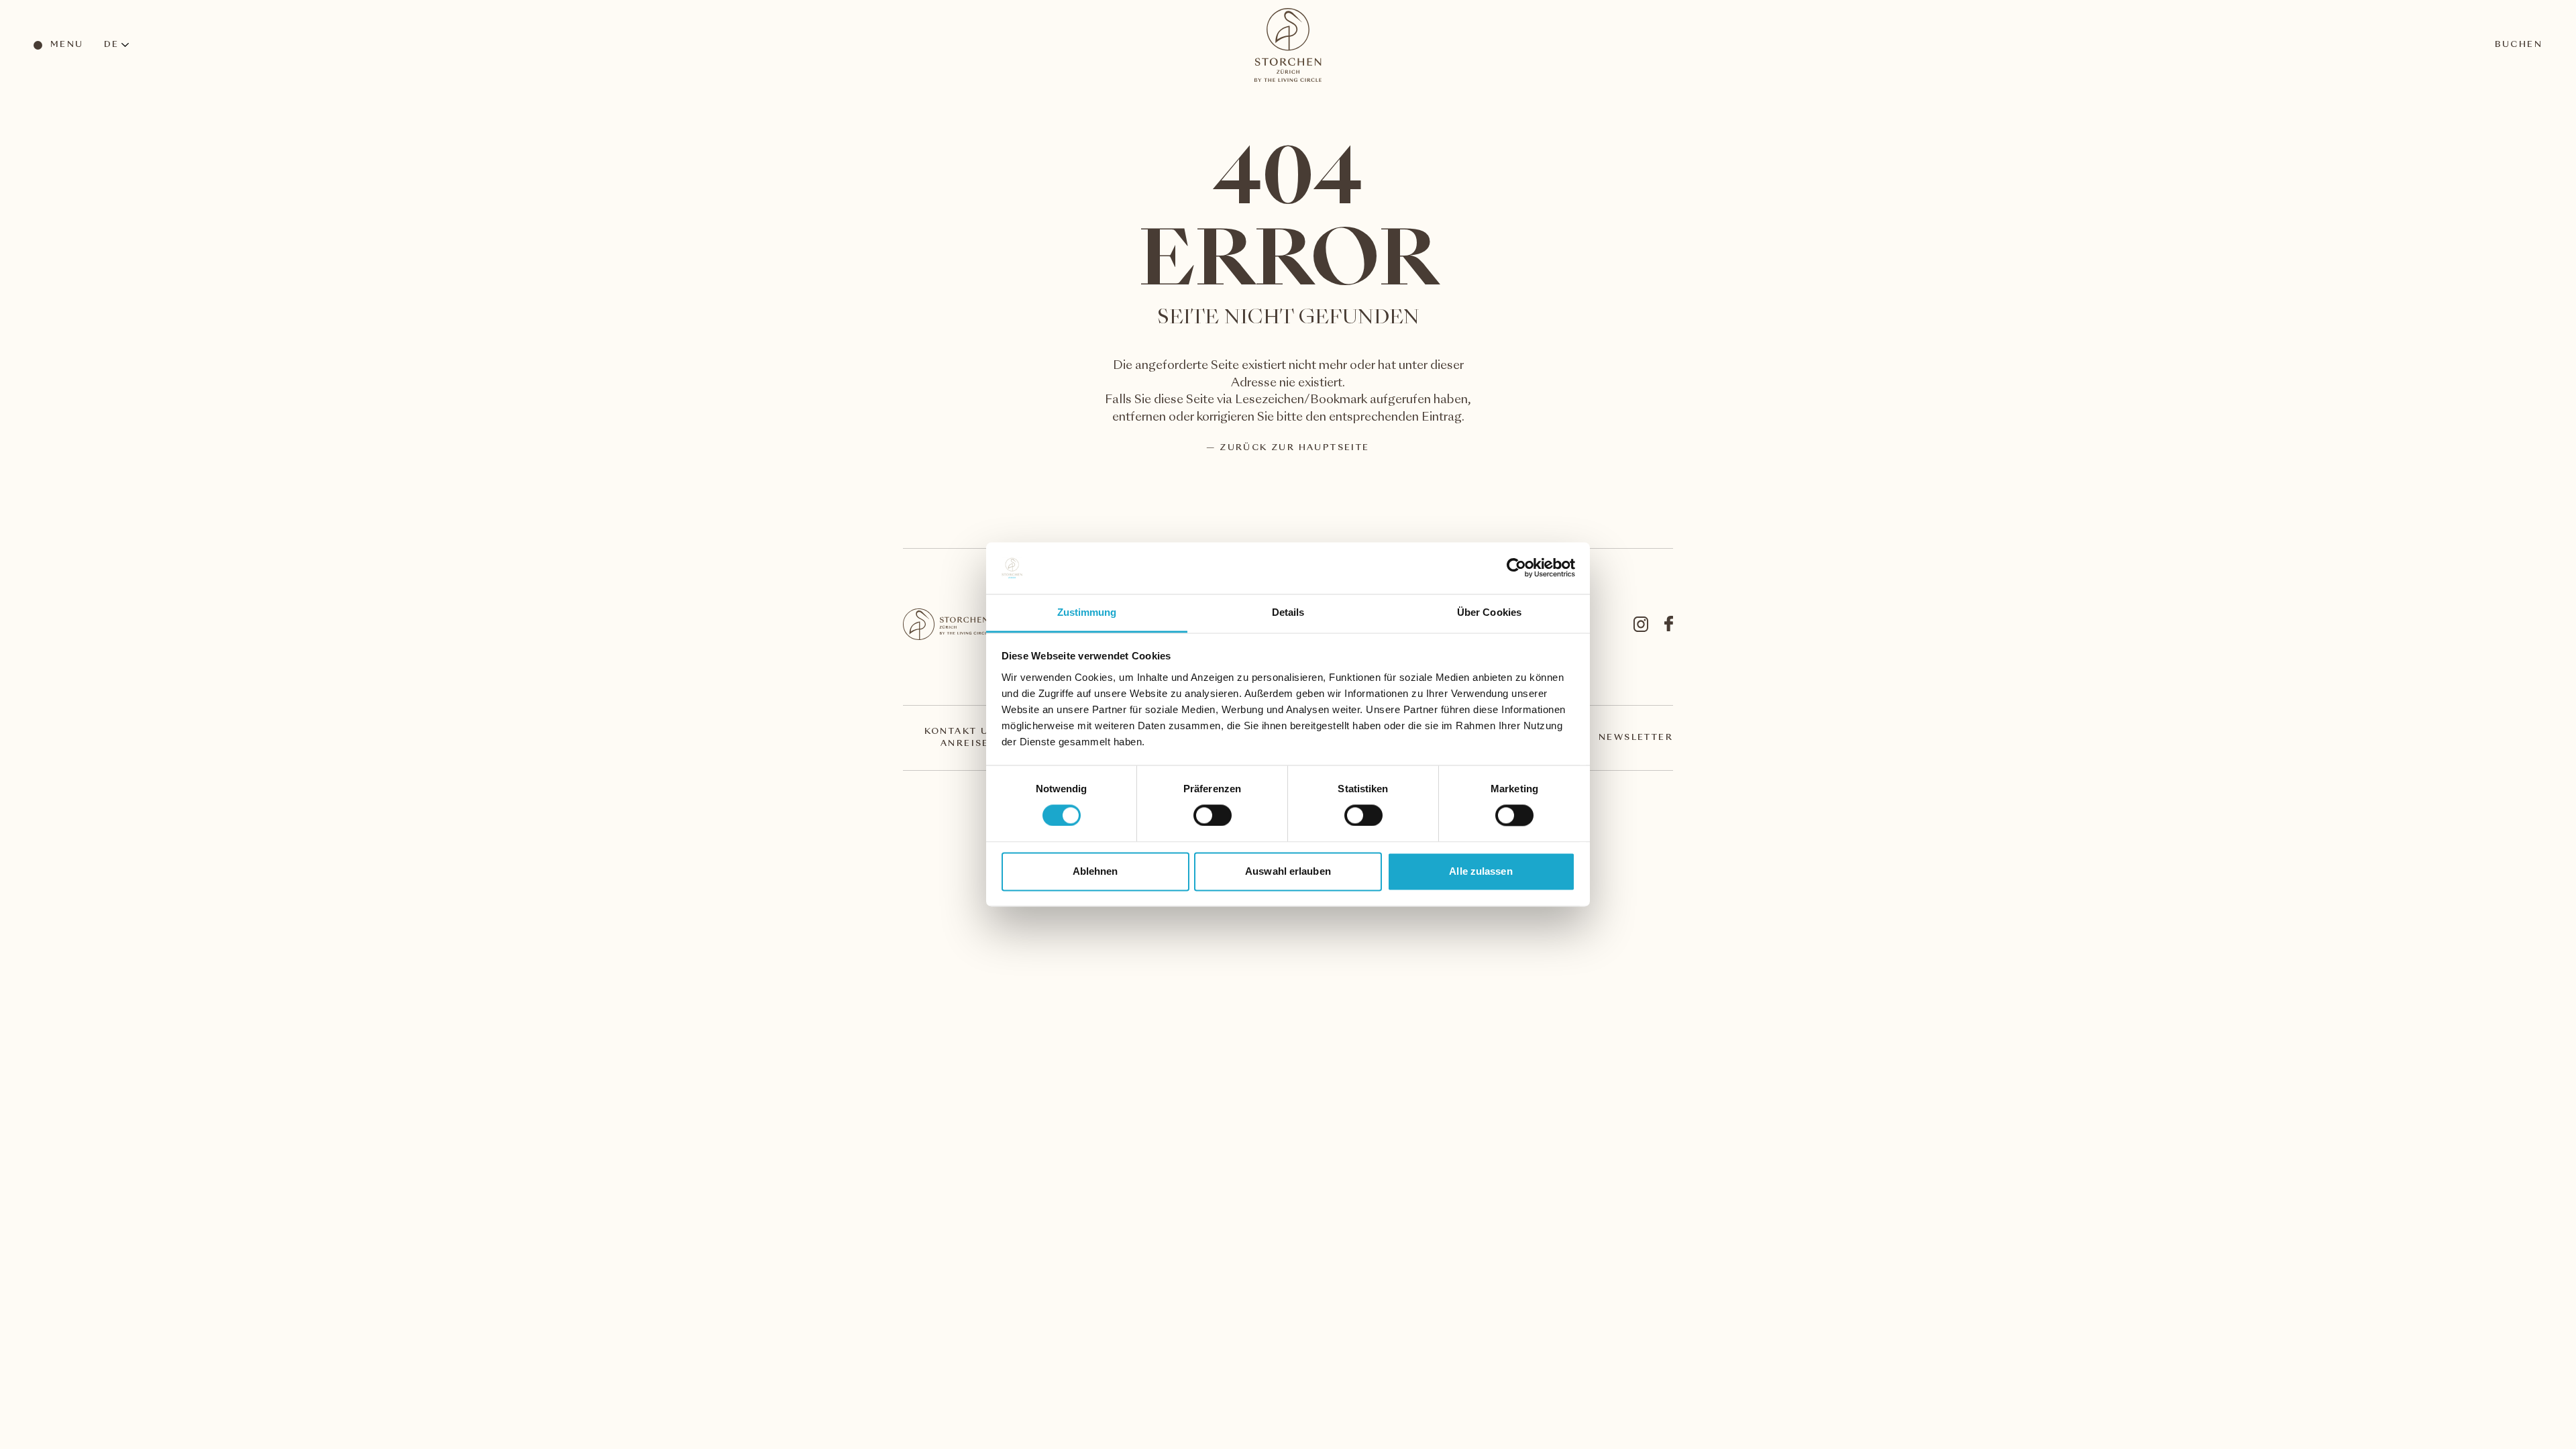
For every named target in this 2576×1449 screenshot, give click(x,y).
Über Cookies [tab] (1489, 612)
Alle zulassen (1481, 871)
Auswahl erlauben (1288, 871)
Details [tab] (1288, 612)
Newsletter (1636, 738)
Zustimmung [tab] (1087, 612)
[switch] (1212, 815)
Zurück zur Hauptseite (1294, 448)
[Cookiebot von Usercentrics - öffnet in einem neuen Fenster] (1516, 568)
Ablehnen (1095, 871)
